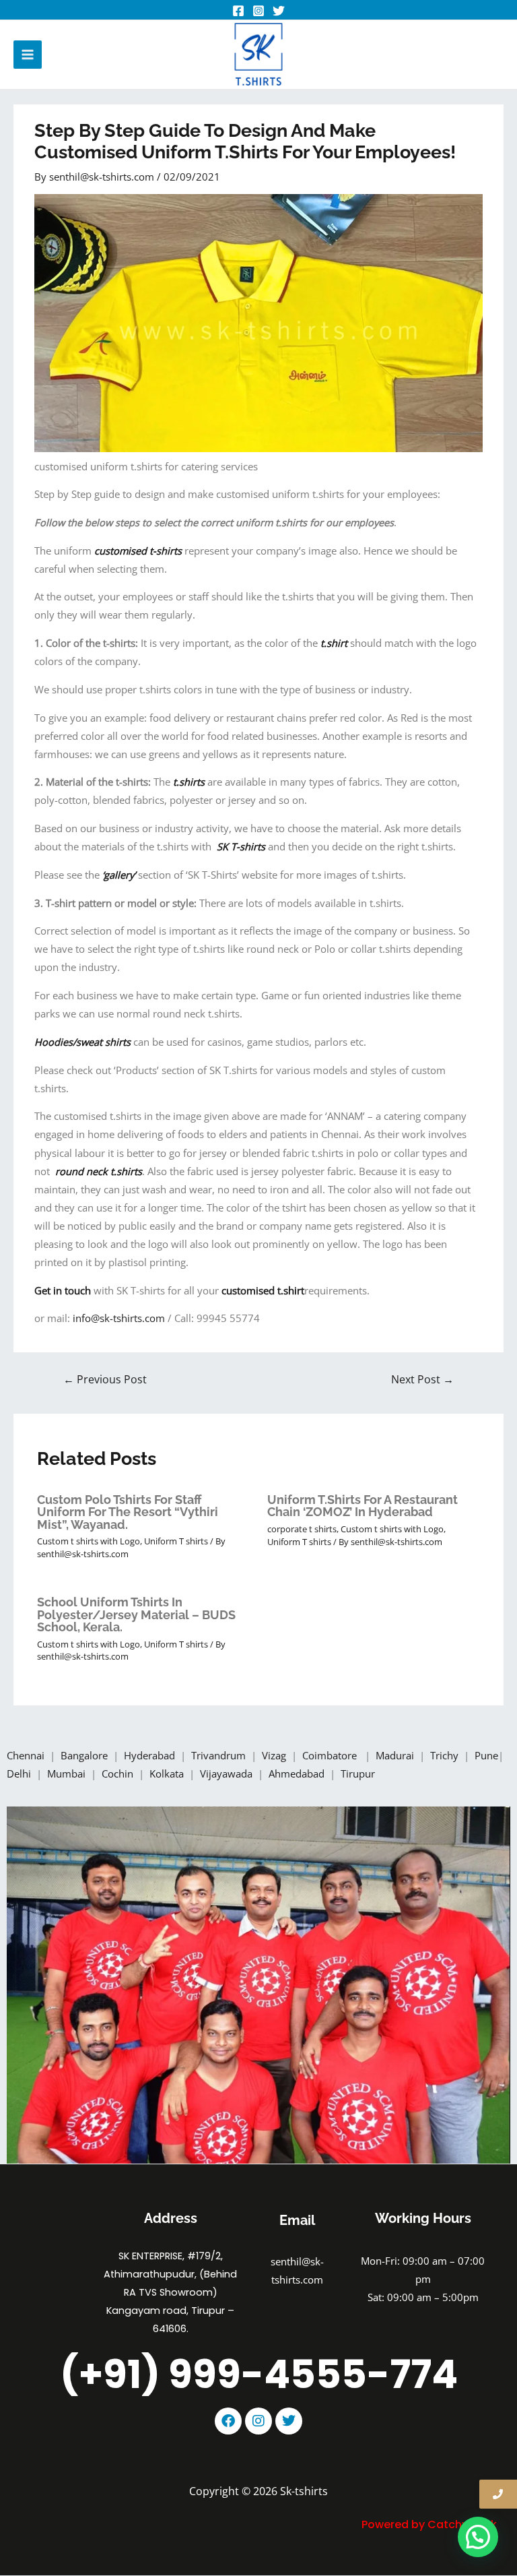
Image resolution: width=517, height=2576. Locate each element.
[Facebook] (238, 11)
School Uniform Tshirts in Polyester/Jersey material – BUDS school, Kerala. (136, 1614)
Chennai (26, 1755)
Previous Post (105, 1379)
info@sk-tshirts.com (119, 1318)
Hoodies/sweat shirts (84, 1042)
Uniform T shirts (176, 1541)
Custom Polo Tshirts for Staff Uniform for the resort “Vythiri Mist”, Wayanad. (128, 1512)
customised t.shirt (263, 1290)
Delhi (20, 1773)
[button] (478, 2537)
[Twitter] (279, 11)
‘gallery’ (119, 875)
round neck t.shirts (99, 1171)
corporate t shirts (302, 1529)
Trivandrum (220, 1755)
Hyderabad (151, 1755)
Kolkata (168, 1773)
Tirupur (358, 1773)
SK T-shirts (241, 846)
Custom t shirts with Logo (89, 1541)
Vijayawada (228, 1773)
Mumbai (68, 1773)
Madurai (396, 1755)
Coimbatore (332, 1755)
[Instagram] (258, 11)
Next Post (422, 1379)
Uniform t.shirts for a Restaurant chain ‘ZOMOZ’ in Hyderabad (363, 1506)
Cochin (119, 1773)
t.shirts (190, 782)
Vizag (275, 1755)
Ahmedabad (298, 1773)
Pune (486, 1755)
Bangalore (84, 1755)
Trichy (446, 1755)
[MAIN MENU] (28, 55)
